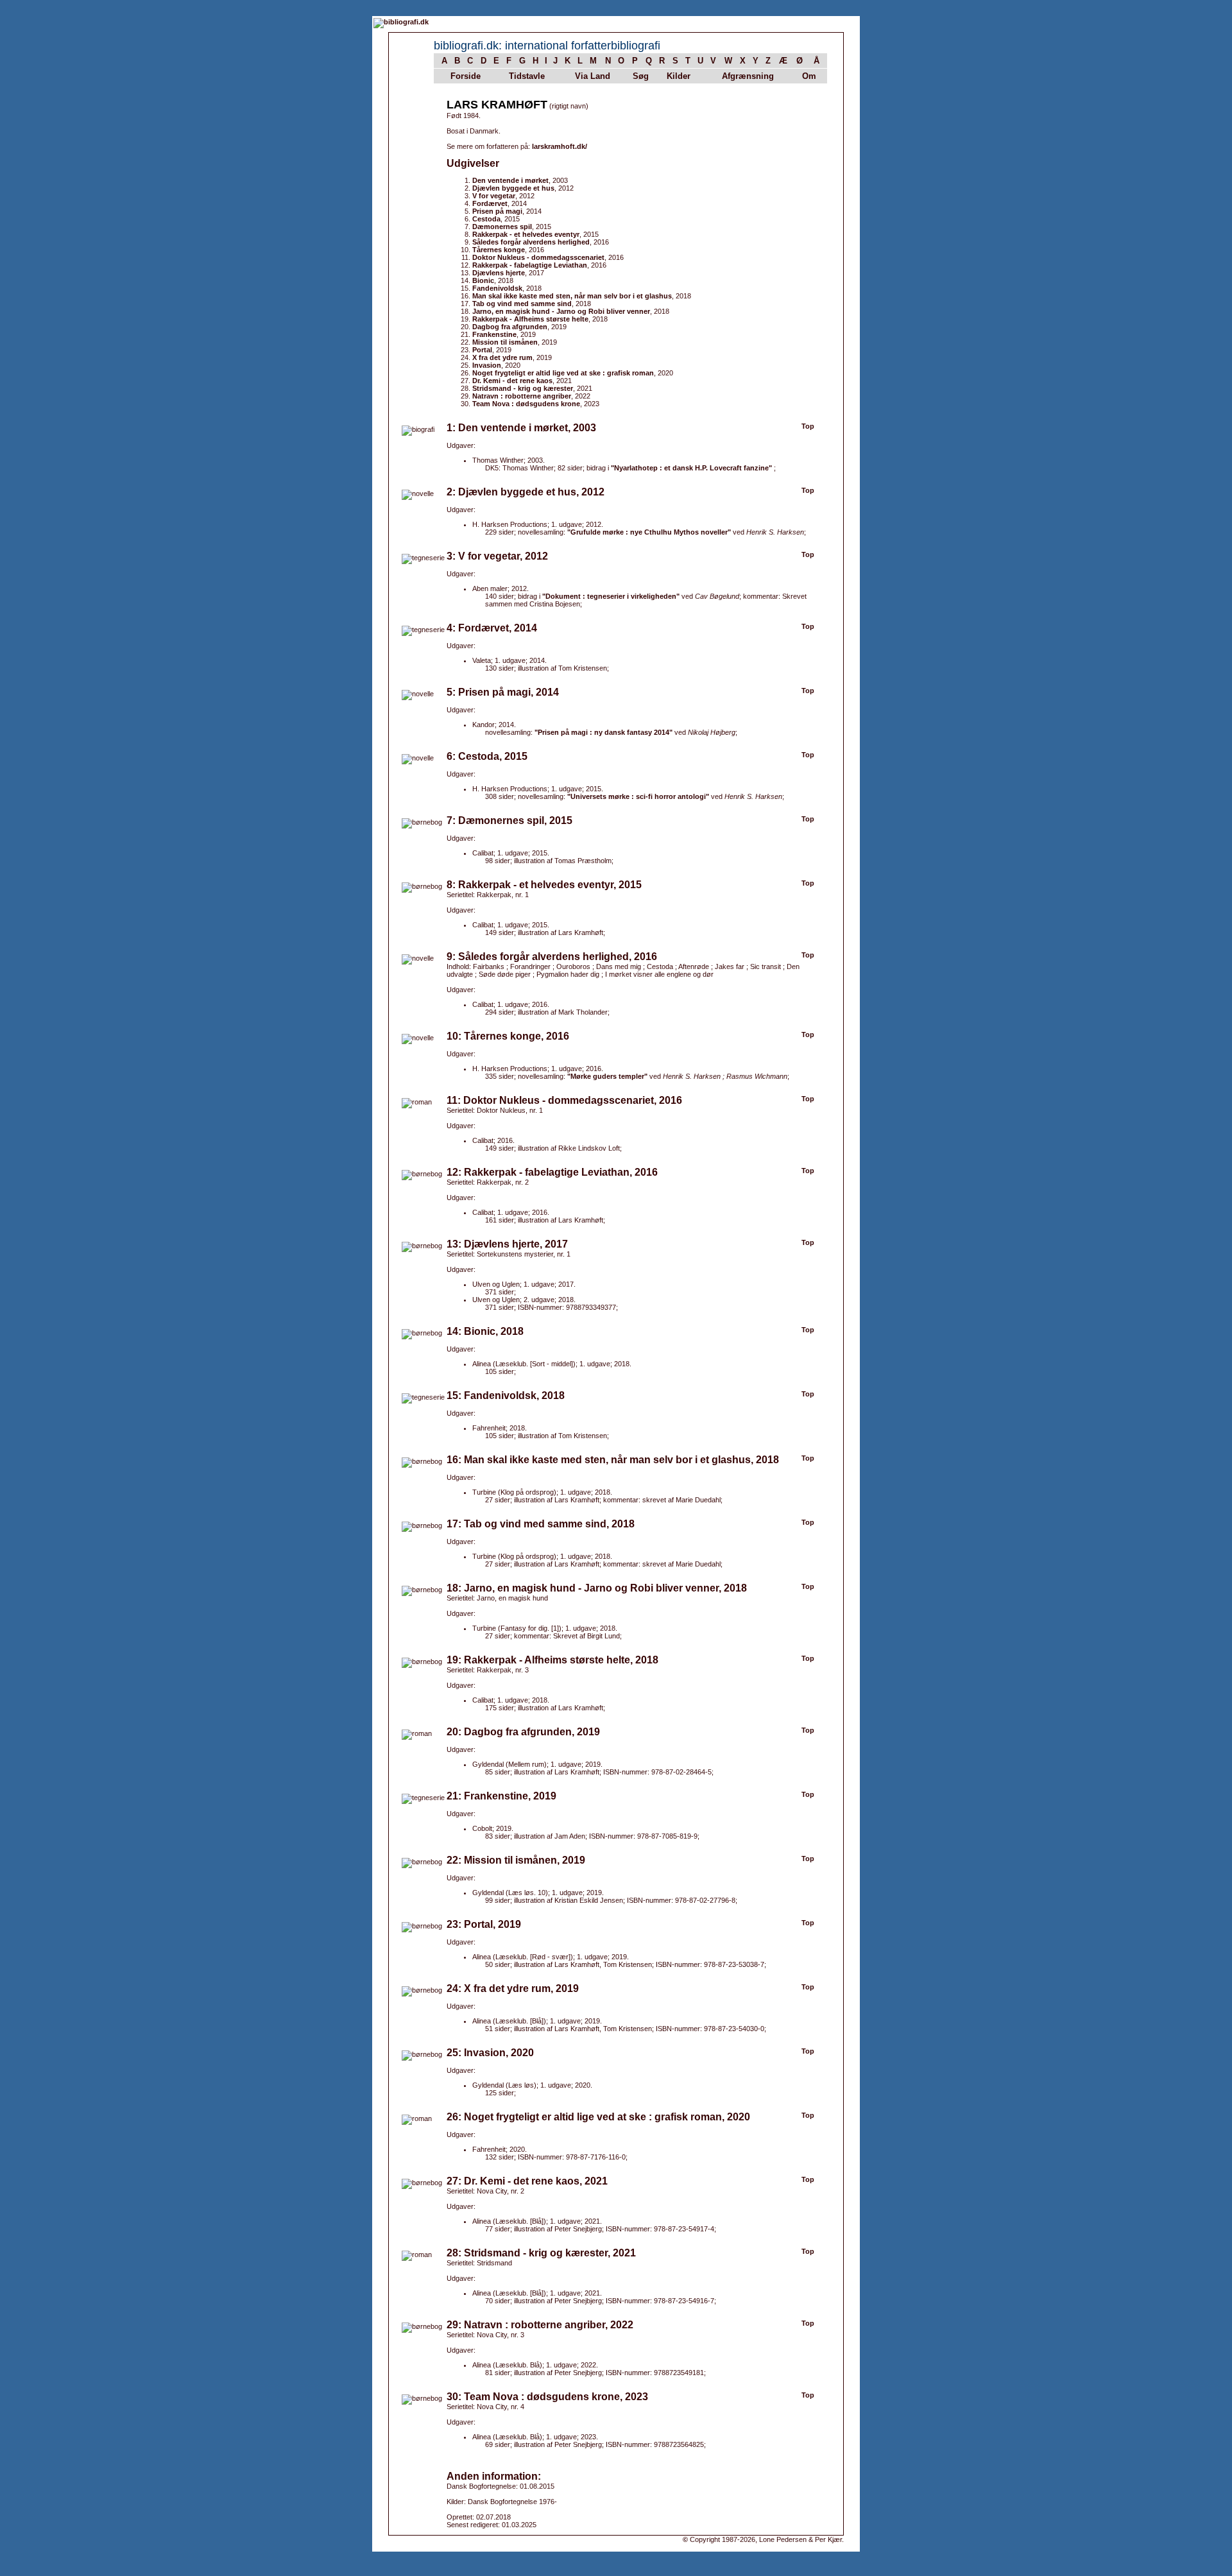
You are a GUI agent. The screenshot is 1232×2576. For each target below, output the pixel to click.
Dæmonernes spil (502, 227)
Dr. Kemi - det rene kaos (512, 381)
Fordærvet (490, 203)
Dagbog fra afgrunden (510, 327)
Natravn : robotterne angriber (522, 396)
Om (809, 76)
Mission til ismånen (505, 342)
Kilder (679, 76)
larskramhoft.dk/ (560, 146)
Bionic (483, 280)
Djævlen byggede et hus (513, 188)
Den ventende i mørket (510, 180)
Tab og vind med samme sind (522, 304)
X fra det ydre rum (502, 357)
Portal (482, 350)
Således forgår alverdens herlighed (531, 242)
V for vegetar (494, 196)
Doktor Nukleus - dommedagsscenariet (538, 257)
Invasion (487, 365)
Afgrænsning (748, 76)
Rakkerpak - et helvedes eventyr (526, 234)
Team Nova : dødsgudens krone (526, 404)
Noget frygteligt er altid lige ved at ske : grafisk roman (563, 373)
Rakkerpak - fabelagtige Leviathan (530, 265)
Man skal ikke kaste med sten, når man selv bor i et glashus (572, 296)
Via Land (593, 76)
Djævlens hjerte (499, 273)
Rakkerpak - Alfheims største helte (530, 319)
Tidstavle (527, 76)
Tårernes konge (499, 250)
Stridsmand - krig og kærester (523, 388)
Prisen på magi (497, 211)
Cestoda (486, 219)
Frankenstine (494, 334)
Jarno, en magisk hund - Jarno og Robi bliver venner (561, 311)
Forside (466, 76)
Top (808, 426)
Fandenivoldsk (497, 288)
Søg (641, 76)
